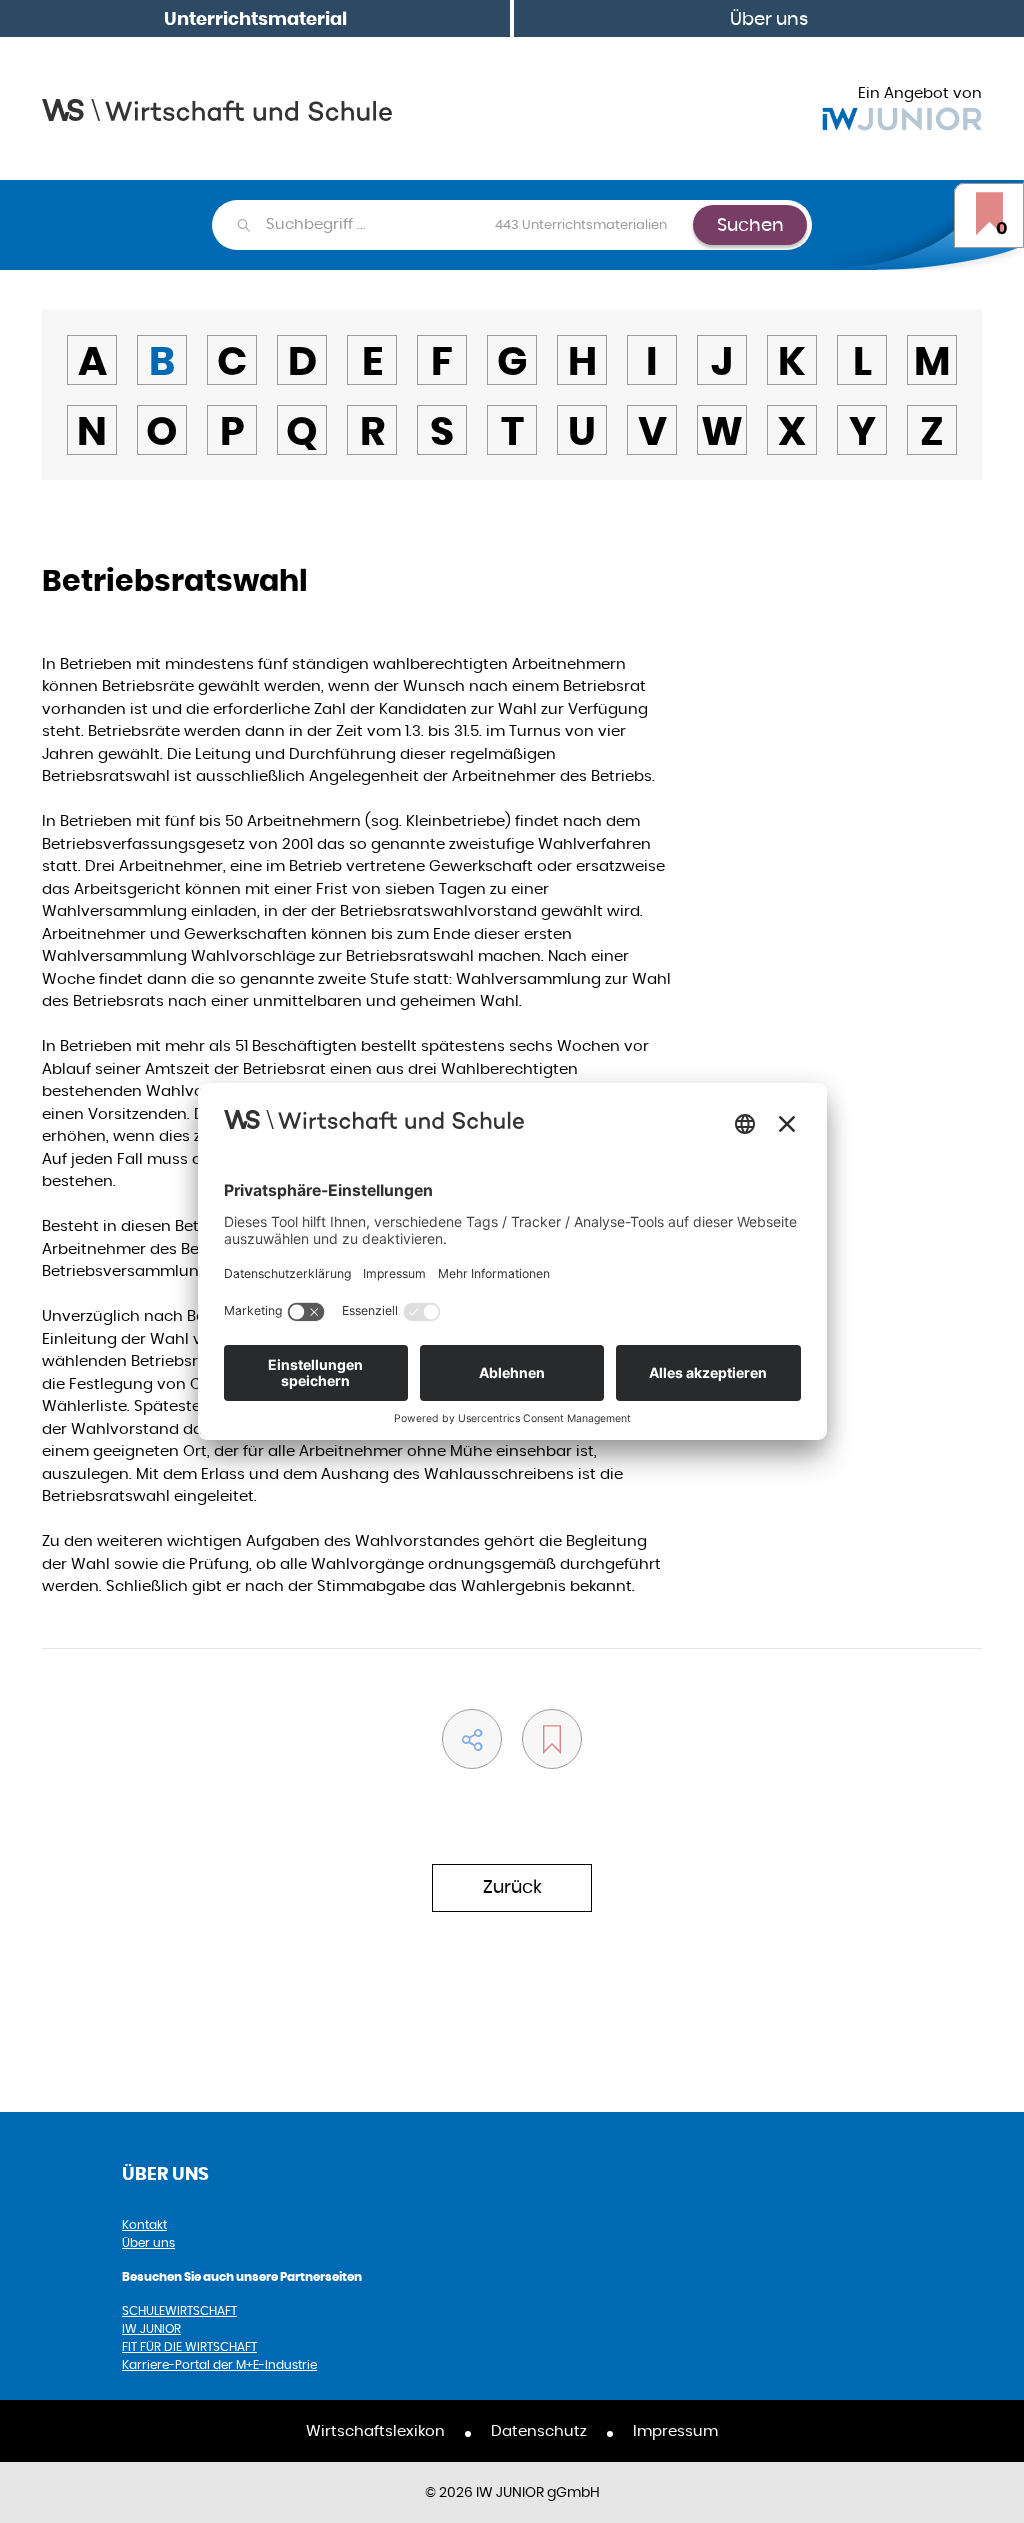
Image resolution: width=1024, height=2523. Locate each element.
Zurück (512, 1886)
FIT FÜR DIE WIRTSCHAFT (189, 2346)
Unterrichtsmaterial (255, 18)
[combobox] (478, 225)
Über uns (769, 18)
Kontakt (144, 2224)
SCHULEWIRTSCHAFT (179, 2310)
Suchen (750, 224)
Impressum (675, 2430)
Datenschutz (539, 2430)
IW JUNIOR (151, 2328)
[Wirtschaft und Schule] (217, 108)
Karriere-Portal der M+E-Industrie (219, 2364)
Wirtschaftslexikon (375, 2430)
